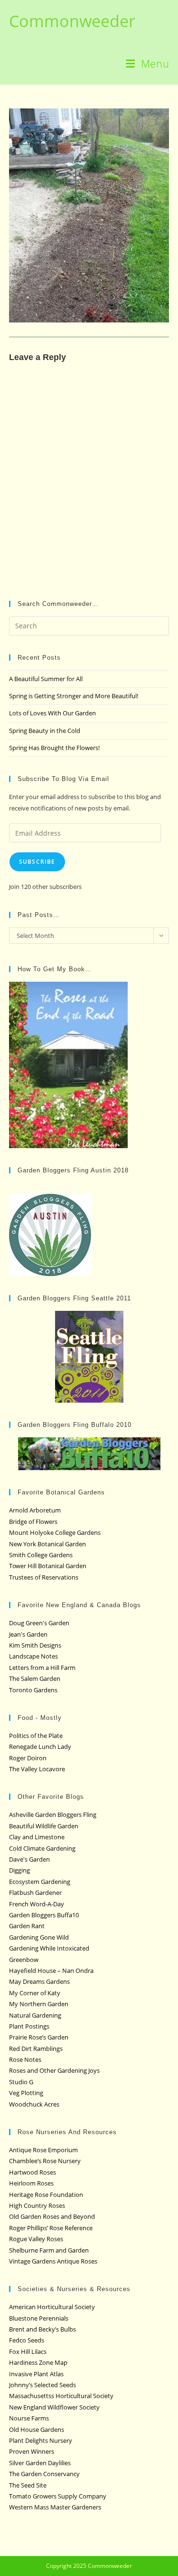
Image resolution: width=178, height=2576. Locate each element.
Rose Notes (25, 2059)
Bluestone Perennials (39, 2318)
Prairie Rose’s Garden (39, 2037)
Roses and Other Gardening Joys (54, 2070)
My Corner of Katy (35, 1993)
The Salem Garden (35, 1678)
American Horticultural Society (52, 2307)
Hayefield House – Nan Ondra (51, 1971)
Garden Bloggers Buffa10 (44, 1915)
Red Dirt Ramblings (36, 2049)
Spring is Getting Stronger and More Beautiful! (74, 696)
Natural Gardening (35, 2015)
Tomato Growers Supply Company (58, 2496)
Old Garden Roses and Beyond (52, 2216)
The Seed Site (28, 2485)
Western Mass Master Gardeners (55, 2507)
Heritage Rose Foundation (46, 2195)
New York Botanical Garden (47, 1544)
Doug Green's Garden (39, 1623)
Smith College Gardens (41, 1555)
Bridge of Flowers (33, 1522)
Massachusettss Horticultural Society (61, 2396)
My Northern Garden (39, 2004)
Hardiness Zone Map (38, 2362)
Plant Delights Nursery (41, 2440)
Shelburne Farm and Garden (49, 2250)
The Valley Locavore (37, 1769)
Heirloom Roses (31, 2183)
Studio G (21, 2082)
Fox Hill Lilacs (28, 2352)
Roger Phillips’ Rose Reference (51, 2228)
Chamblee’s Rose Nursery (45, 2161)
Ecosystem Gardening (40, 1882)
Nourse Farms (29, 2418)
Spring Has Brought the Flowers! (54, 748)
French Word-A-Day (37, 1904)
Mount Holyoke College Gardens (55, 1532)
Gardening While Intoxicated (49, 1948)
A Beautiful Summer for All (46, 679)
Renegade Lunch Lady (40, 1747)
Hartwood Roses (33, 2172)
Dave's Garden (29, 1859)
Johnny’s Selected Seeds (42, 2385)
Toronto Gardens (33, 1690)
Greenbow (24, 1960)
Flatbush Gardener (35, 1893)
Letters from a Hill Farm (42, 1668)
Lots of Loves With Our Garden (52, 713)
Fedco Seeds (27, 2340)
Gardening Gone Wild (39, 1937)
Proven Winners (32, 2451)
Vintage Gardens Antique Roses (53, 2261)
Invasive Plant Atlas (36, 2374)
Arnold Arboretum (35, 1510)
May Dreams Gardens (39, 1981)
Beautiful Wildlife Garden (44, 1826)
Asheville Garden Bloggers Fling (53, 1815)
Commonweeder (72, 21)
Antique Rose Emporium (43, 2150)
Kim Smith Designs (35, 1645)
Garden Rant (27, 1926)
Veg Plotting (26, 2093)
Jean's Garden (28, 1634)
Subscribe (37, 862)
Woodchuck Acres (34, 2104)
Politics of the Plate (36, 1736)
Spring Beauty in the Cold (45, 731)
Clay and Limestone (37, 1837)
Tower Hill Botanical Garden (48, 1566)
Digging (19, 1870)
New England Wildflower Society (54, 2407)
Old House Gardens (37, 2430)
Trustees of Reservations (44, 1577)
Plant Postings (29, 2026)
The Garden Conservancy (44, 2474)
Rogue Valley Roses (36, 2239)
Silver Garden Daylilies (40, 2463)
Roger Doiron (28, 1758)
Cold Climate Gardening (42, 1848)
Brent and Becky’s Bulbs (42, 2329)
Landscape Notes (33, 1656)
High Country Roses (37, 2205)
